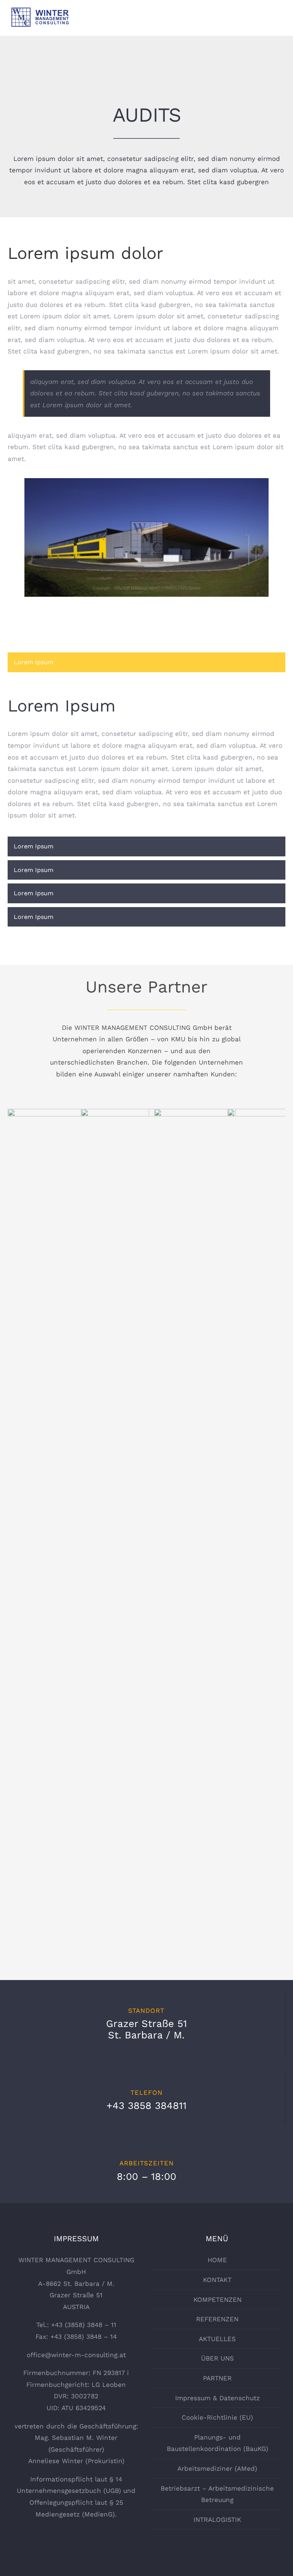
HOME (217, 2260)
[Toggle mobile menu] (279, 24)
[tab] (146, 662)
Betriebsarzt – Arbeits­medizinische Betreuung (217, 2494)
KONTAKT (217, 2280)
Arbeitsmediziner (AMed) (217, 2468)
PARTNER (217, 2378)
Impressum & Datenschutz (217, 2398)
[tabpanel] (146, 756)
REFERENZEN (217, 2319)
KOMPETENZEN (217, 2300)
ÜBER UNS (217, 2358)
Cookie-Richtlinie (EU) (217, 2417)
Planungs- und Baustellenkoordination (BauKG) (217, 2443)
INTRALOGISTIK (217, 2520)
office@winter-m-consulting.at (76, 2355)
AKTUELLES (217, 2339)
